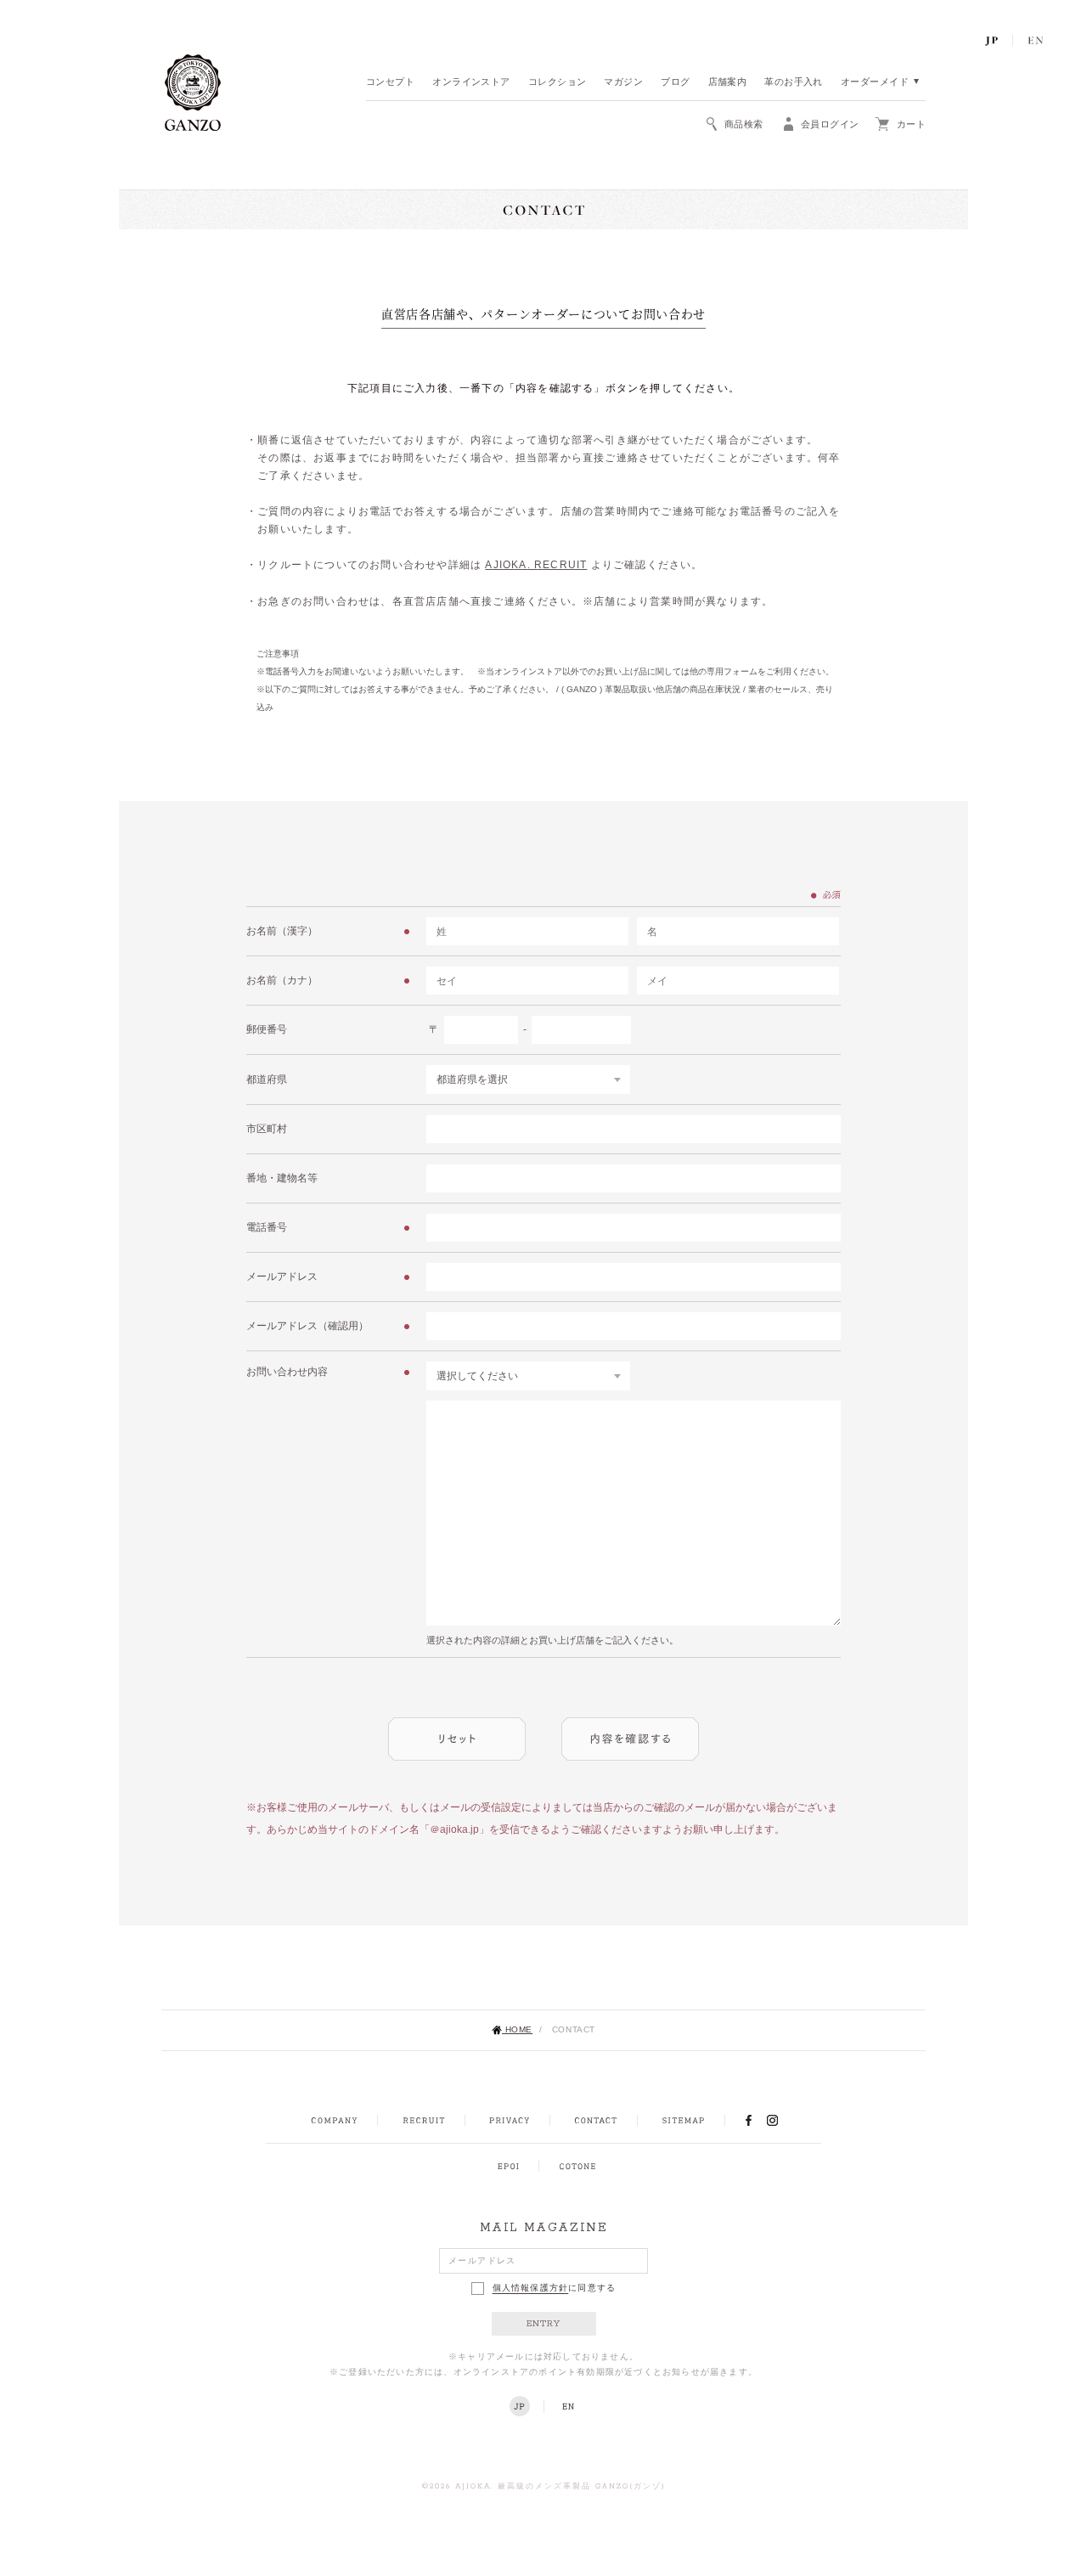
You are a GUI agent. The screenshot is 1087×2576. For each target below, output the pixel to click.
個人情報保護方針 (531, 2289)
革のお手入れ (794, 83)
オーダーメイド (875, 83)
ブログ (675, 83)
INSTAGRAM (782, 2120)
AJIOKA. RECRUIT (536, 565)
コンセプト (390, 83)
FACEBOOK (748, 2120)
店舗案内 (728, 83)
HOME (517, 2029)
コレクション (558, 83)
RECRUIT (423, 2121)
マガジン (623, 83)
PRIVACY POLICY (510, 2121)
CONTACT (596, 2121)
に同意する (555, 2289)
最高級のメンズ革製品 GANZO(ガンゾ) (582, 2487)
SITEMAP (683, 2121)
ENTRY (544, 2324)
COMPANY (334, 2121)
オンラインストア (471, 83)
